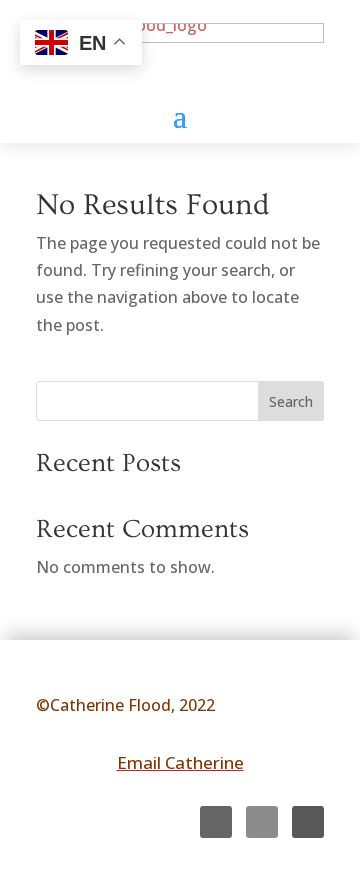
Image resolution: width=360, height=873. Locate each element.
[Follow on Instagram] (308, 822)
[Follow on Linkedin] (216, 822)
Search (291, 401)
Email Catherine (180, 762)
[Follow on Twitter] (262, 822)
